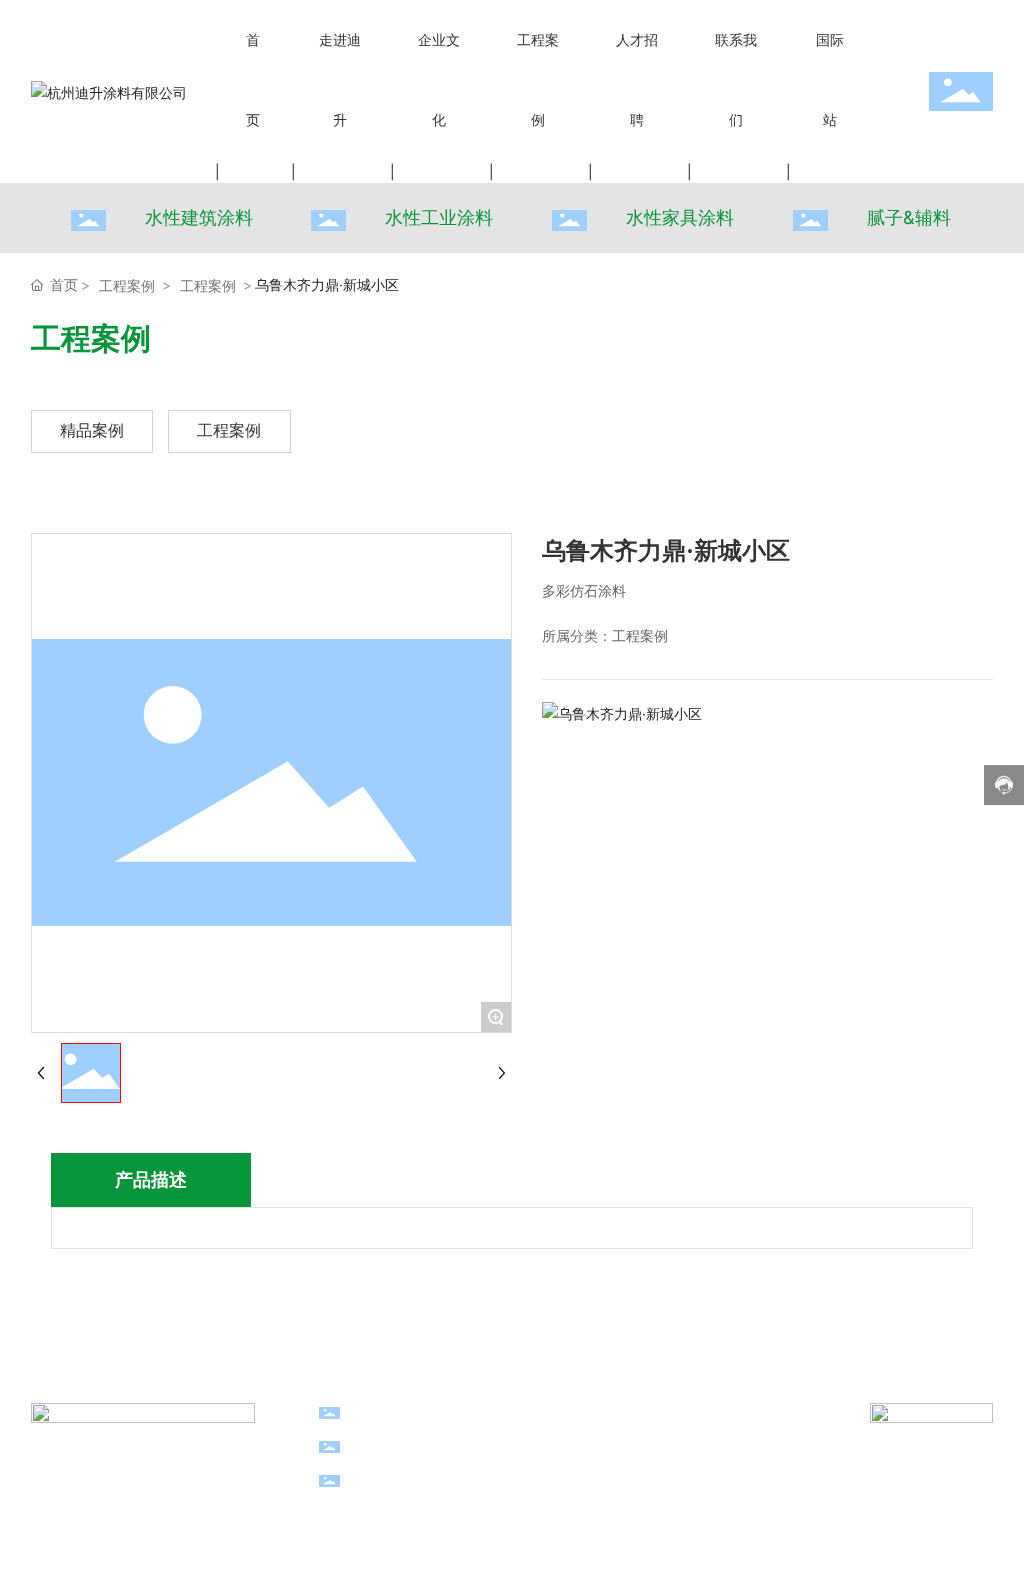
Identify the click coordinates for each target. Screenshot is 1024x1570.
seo (364, 1503)
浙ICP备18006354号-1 (503, 1532)
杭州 (728, 1479)
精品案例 (92, 430)
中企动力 (682, 1479)
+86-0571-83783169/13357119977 (513, 1411)
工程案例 (127, 285)
